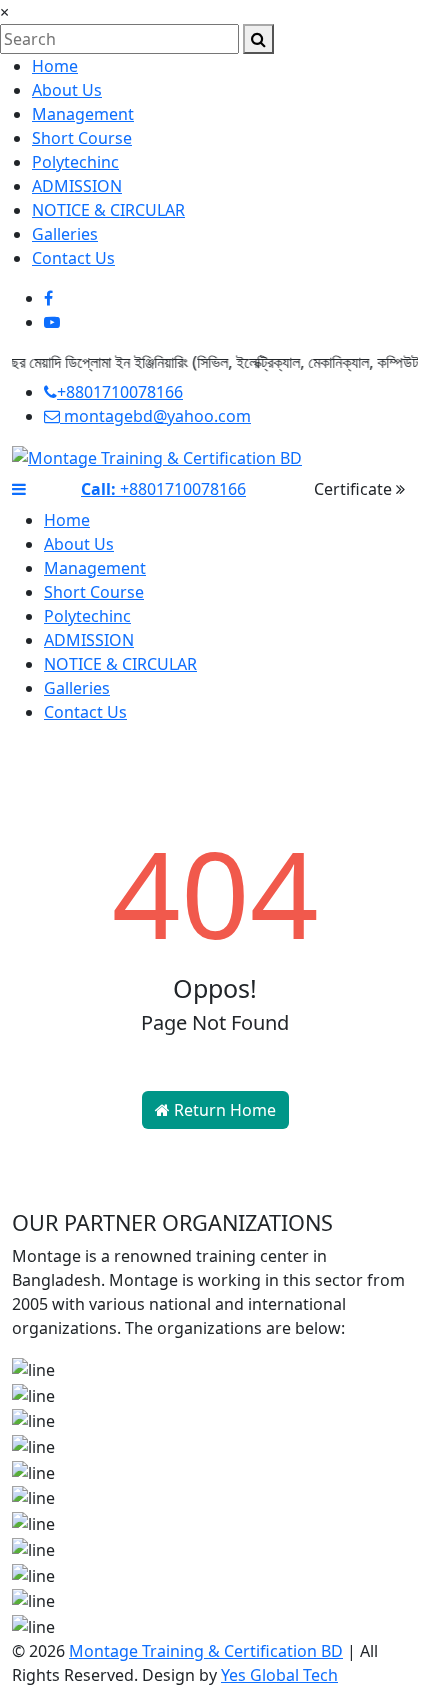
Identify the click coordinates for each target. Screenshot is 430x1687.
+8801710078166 (120, 392)
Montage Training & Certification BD (206, 1651)
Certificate (355, 489)
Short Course (82, 138)
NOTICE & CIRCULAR (108, 210)
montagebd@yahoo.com (155, 416)
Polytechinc (75, 162)
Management (83, 114)
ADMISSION (77, 186)
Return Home (223, 1110)
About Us (67, 90)
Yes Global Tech (279, 1675)
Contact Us (73, 258)
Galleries (65, 234)
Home (55, 66)
